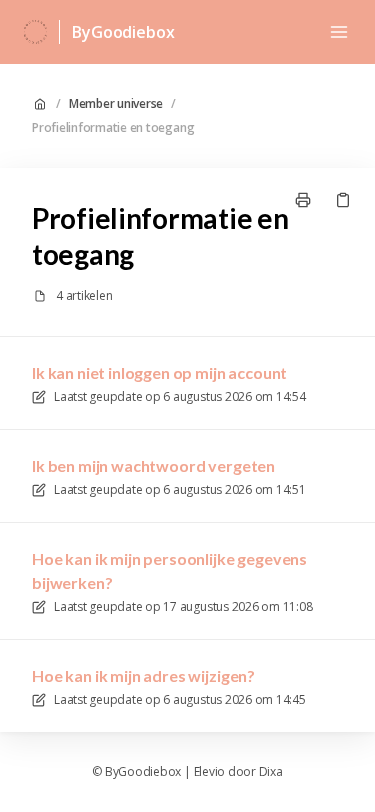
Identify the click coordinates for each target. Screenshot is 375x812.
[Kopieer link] (343, 200)
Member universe (116, 104)
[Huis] (35, 32)
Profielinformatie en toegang (113, 128)
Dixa (271, 772)
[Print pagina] (303, 200)
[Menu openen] (339, 32)
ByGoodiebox (123, 32)
